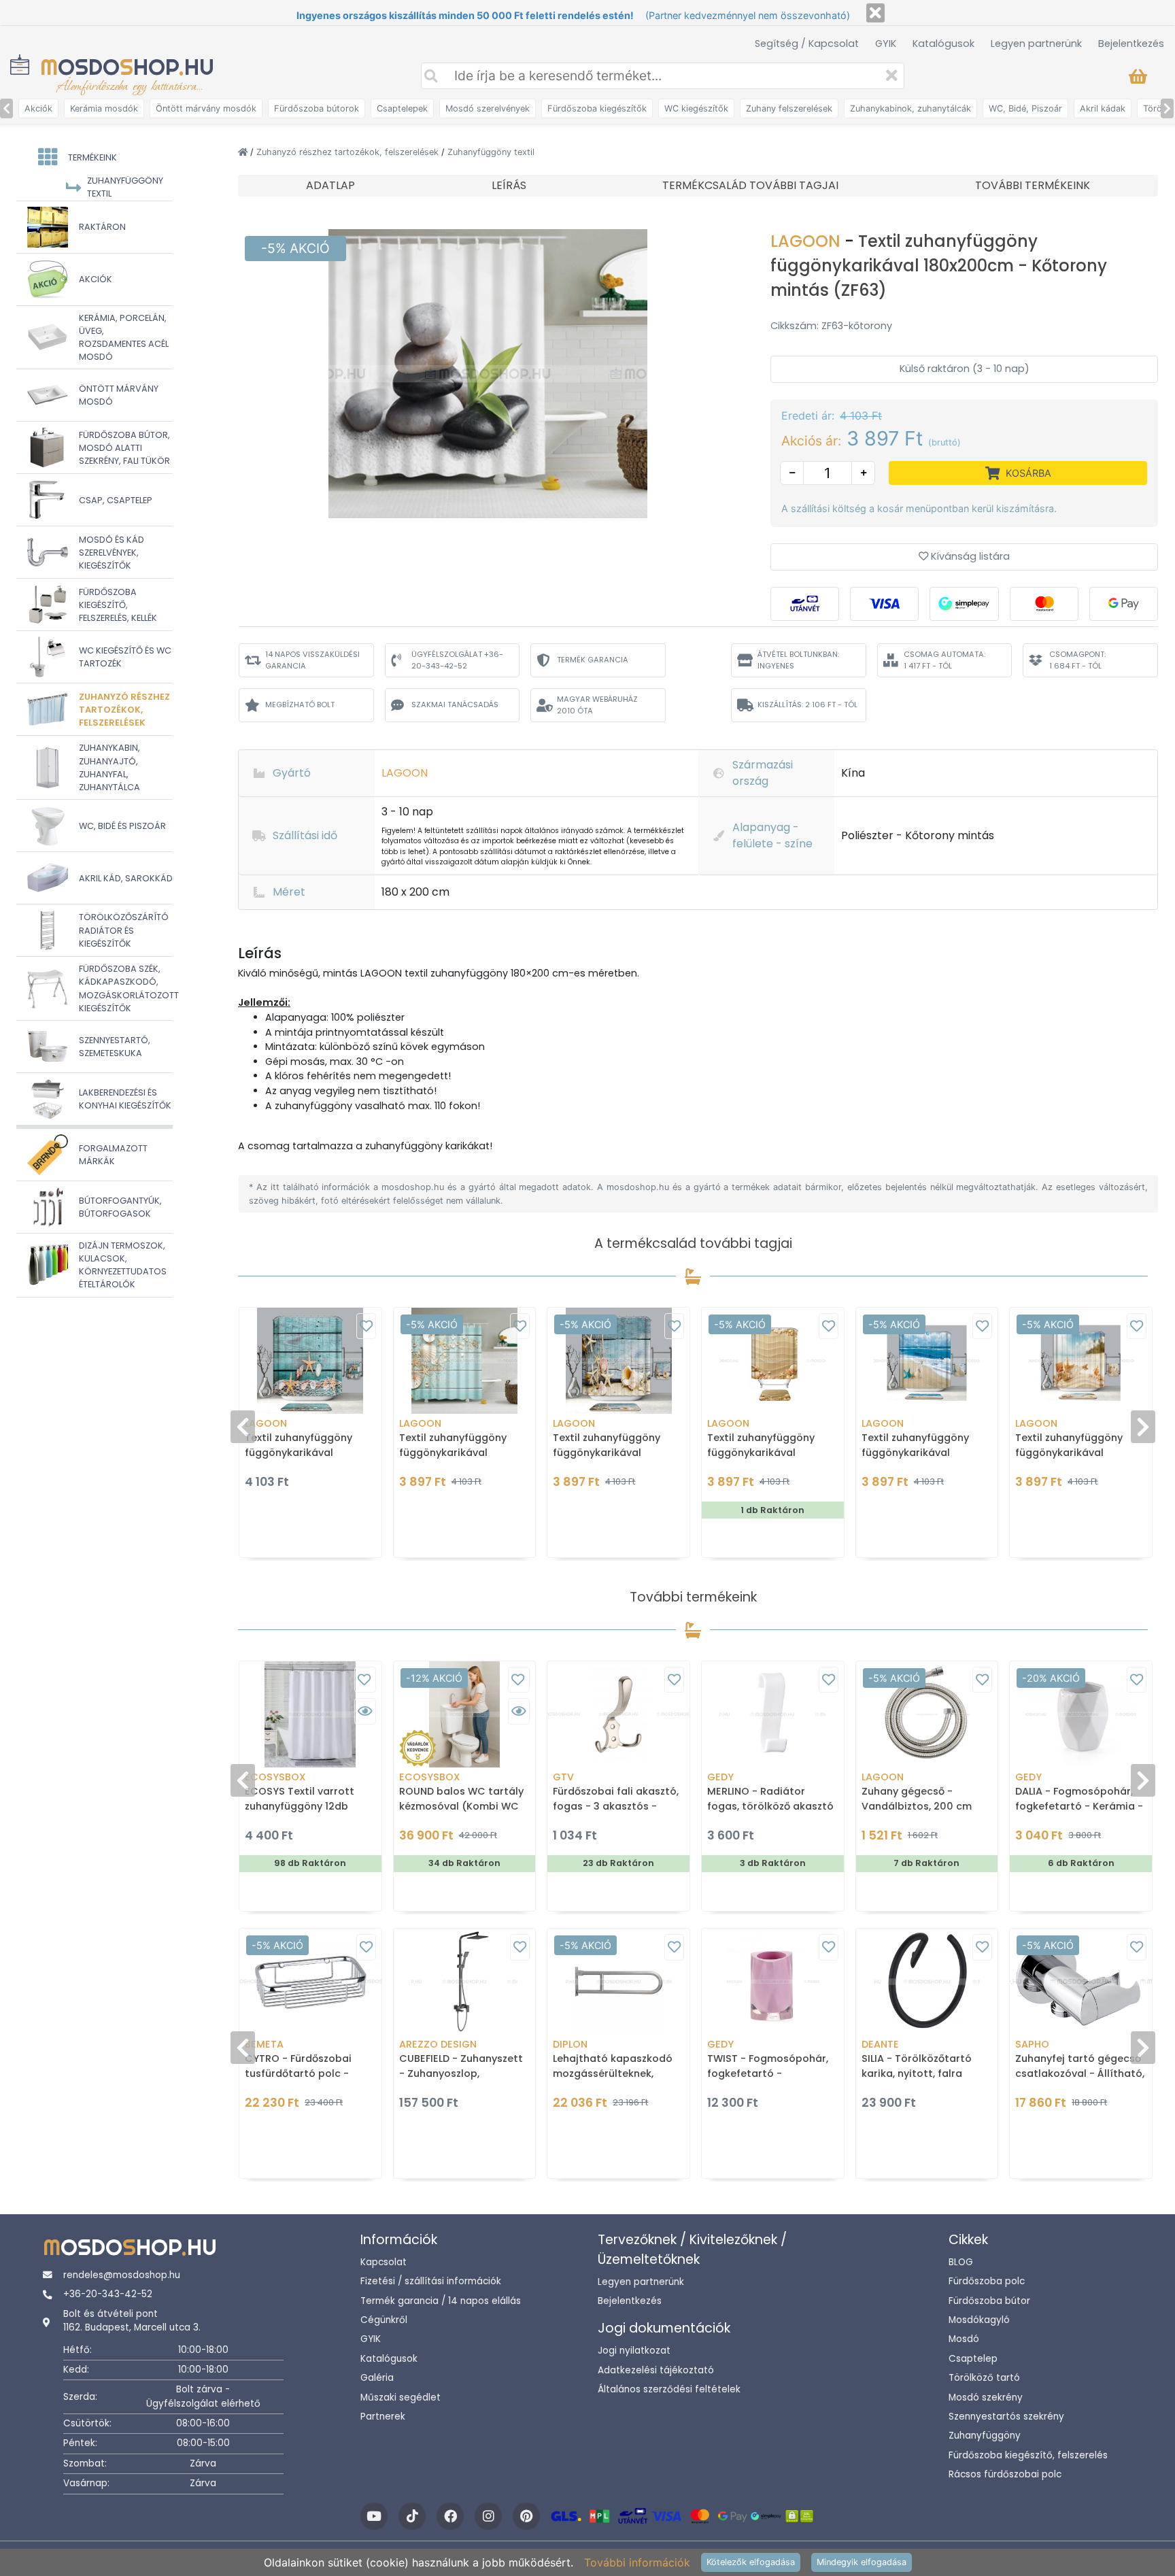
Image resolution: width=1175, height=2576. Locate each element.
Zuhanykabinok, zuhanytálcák (910, 108)
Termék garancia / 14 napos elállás (441, 2301)
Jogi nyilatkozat (634, 2351)
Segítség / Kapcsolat (807, 44)
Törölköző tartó (984, 2378)
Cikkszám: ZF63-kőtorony (831, 326)
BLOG (961, 2262)
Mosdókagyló (979, 2320)
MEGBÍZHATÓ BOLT (300, 705)
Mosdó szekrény (986, 2397)
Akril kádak (1103, 108)
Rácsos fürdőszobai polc (1005, 2474)
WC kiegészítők (696, 108)
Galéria (377, 2378)
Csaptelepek (402, 108)
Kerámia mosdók (104, 108)
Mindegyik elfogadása (862, 2562)
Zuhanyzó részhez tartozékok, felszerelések (349, 152)
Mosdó (964, 2339)
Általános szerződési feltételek (669, 2389)
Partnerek (383, 2417)
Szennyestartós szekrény (1006, 2417)
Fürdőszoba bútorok (317, 108)
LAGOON (807, 241)
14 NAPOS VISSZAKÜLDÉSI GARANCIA (312, 660)
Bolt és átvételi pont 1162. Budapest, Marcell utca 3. (132, 2321)
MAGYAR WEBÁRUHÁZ (597, 705)
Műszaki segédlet (401, 2397)
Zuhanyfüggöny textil (491, 152)
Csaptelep (973, 2359)
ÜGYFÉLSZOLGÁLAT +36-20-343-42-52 (457, 660)
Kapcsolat (384, 2262)
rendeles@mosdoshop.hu (122, 2275)
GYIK (886, 44)
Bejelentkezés (1131, 44)
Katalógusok (943, 44)
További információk (637, 2562)
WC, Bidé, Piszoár (1025, 108)
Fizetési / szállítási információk (431, 2281)
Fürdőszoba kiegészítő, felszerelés (1028, 2455)
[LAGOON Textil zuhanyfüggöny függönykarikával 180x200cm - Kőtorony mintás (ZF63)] (488, 373)
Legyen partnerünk (1036, 44)
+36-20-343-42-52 (108, 2294)
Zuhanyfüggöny (985, 2436)
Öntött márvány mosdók (206, 108)
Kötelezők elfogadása (751, 2562)
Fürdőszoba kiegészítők (597, 108)
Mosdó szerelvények (488, 108)
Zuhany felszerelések (789, 108)
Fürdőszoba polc (987, 2281)
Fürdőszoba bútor (989, 2301)
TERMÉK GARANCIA (593, 660)
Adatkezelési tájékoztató (656, 2370)
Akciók (38, 108)
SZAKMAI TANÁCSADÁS (455, 705)
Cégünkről (384, 2320)
